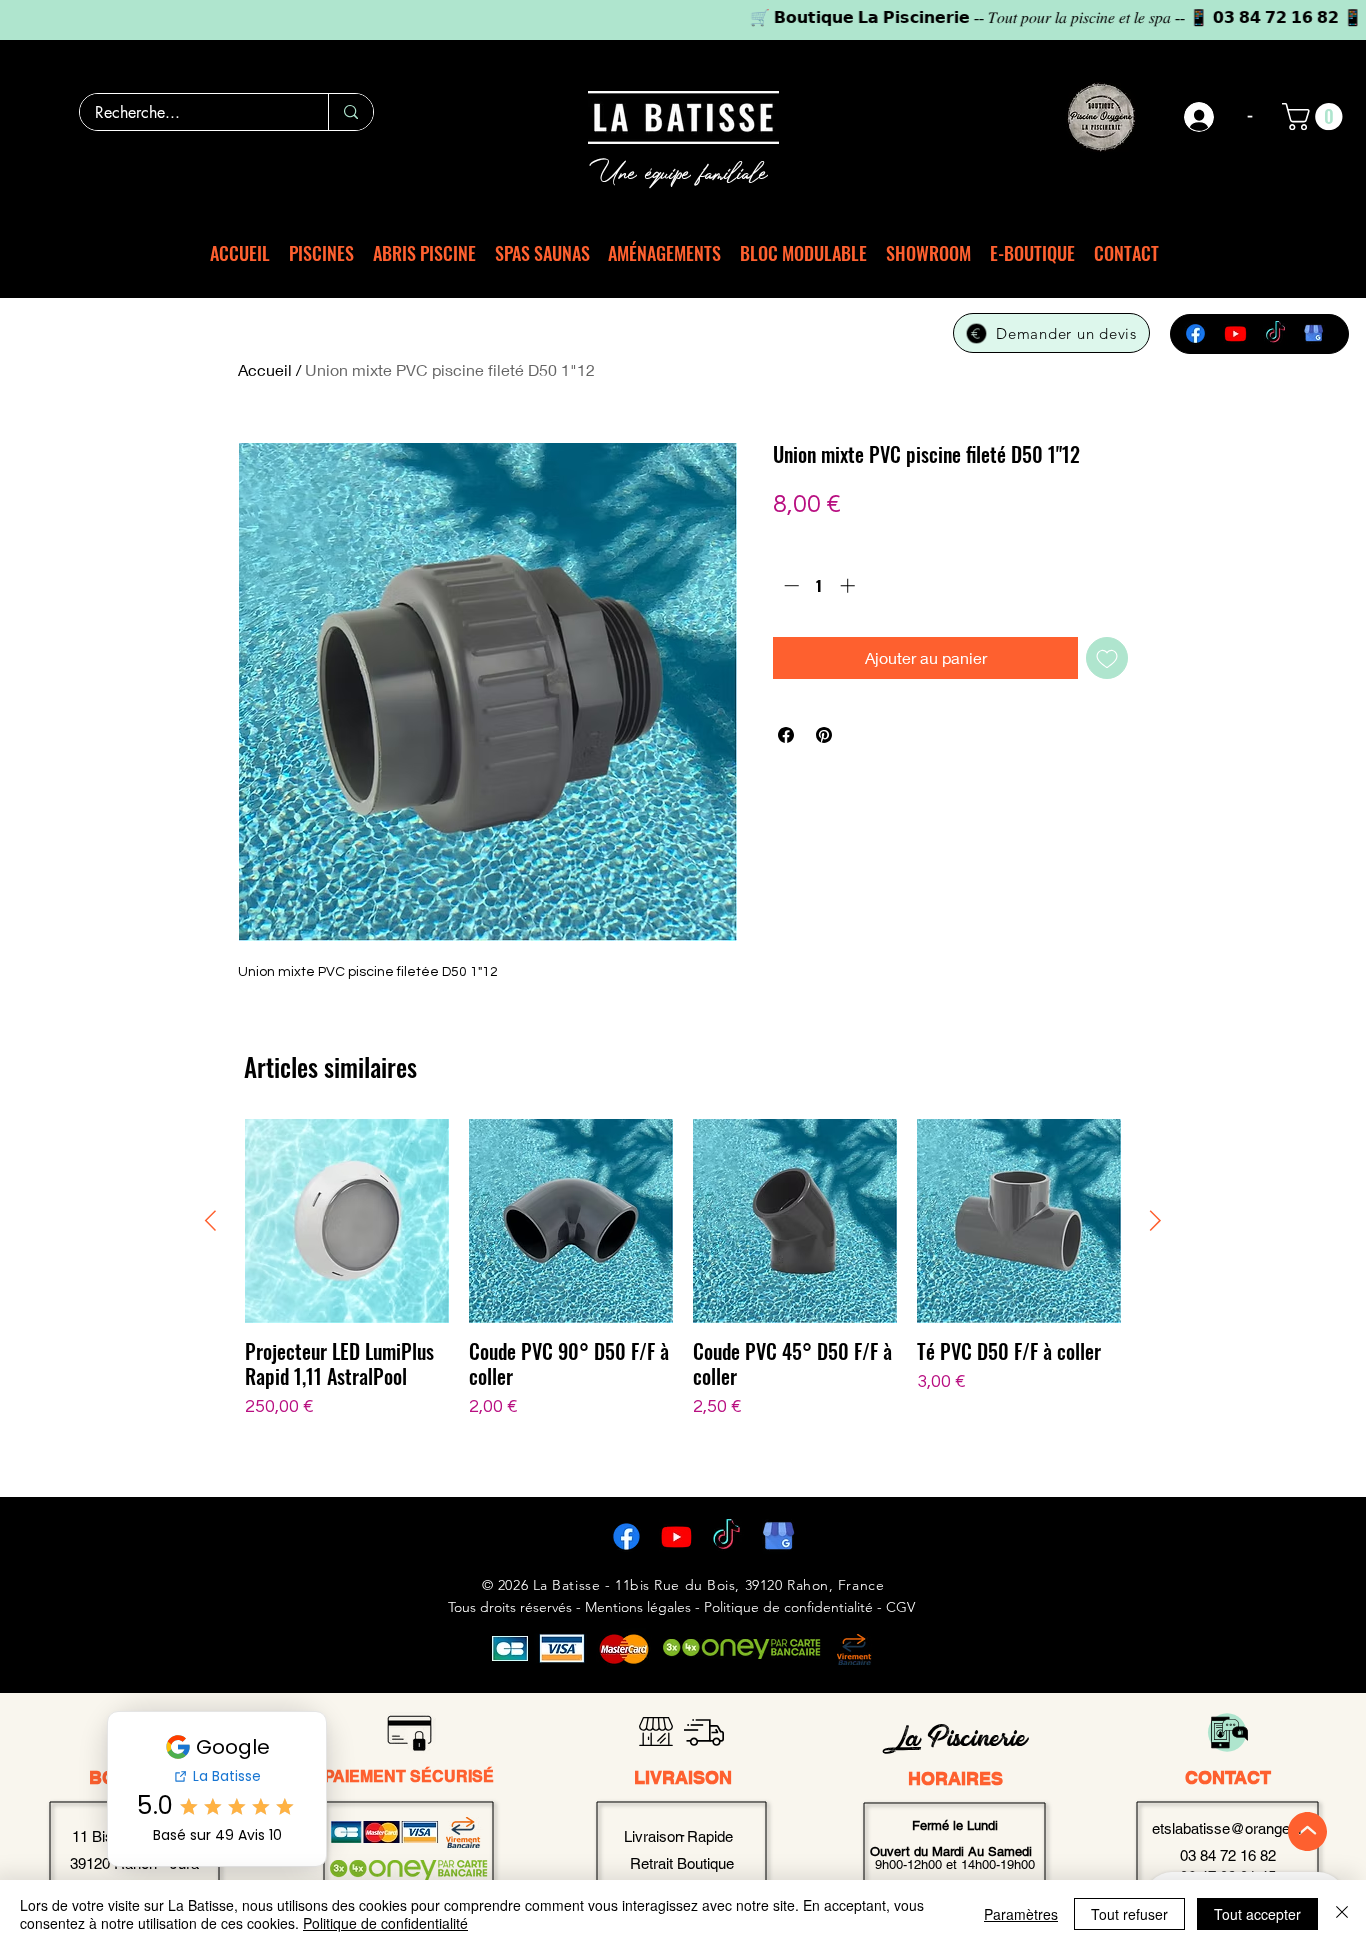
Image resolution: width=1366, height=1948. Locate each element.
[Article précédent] (210, 1220)
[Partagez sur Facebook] (786, 735)
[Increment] (849, 585)
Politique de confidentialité (385, 1923)
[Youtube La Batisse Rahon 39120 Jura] (676, 1536)
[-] (1200, 117)
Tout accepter (1257, 1914)
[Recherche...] (350, 112)
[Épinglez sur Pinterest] (824, 735)
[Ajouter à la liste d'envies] (1107, 658)
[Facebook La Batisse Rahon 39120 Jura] (626, 1536)
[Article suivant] (1155, 1220)
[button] (1315, 116)
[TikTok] (1275, 333)
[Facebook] (1195, 333)
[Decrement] (789, 585)
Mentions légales (638, 1607)
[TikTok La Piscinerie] (726, 1536)
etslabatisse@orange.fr (1227, 1828)
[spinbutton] (819, 585)
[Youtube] (1235, 333)
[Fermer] (1342, 1914)
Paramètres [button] (1021, 1914)
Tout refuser (1129, 1914)
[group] (683, 1294)
